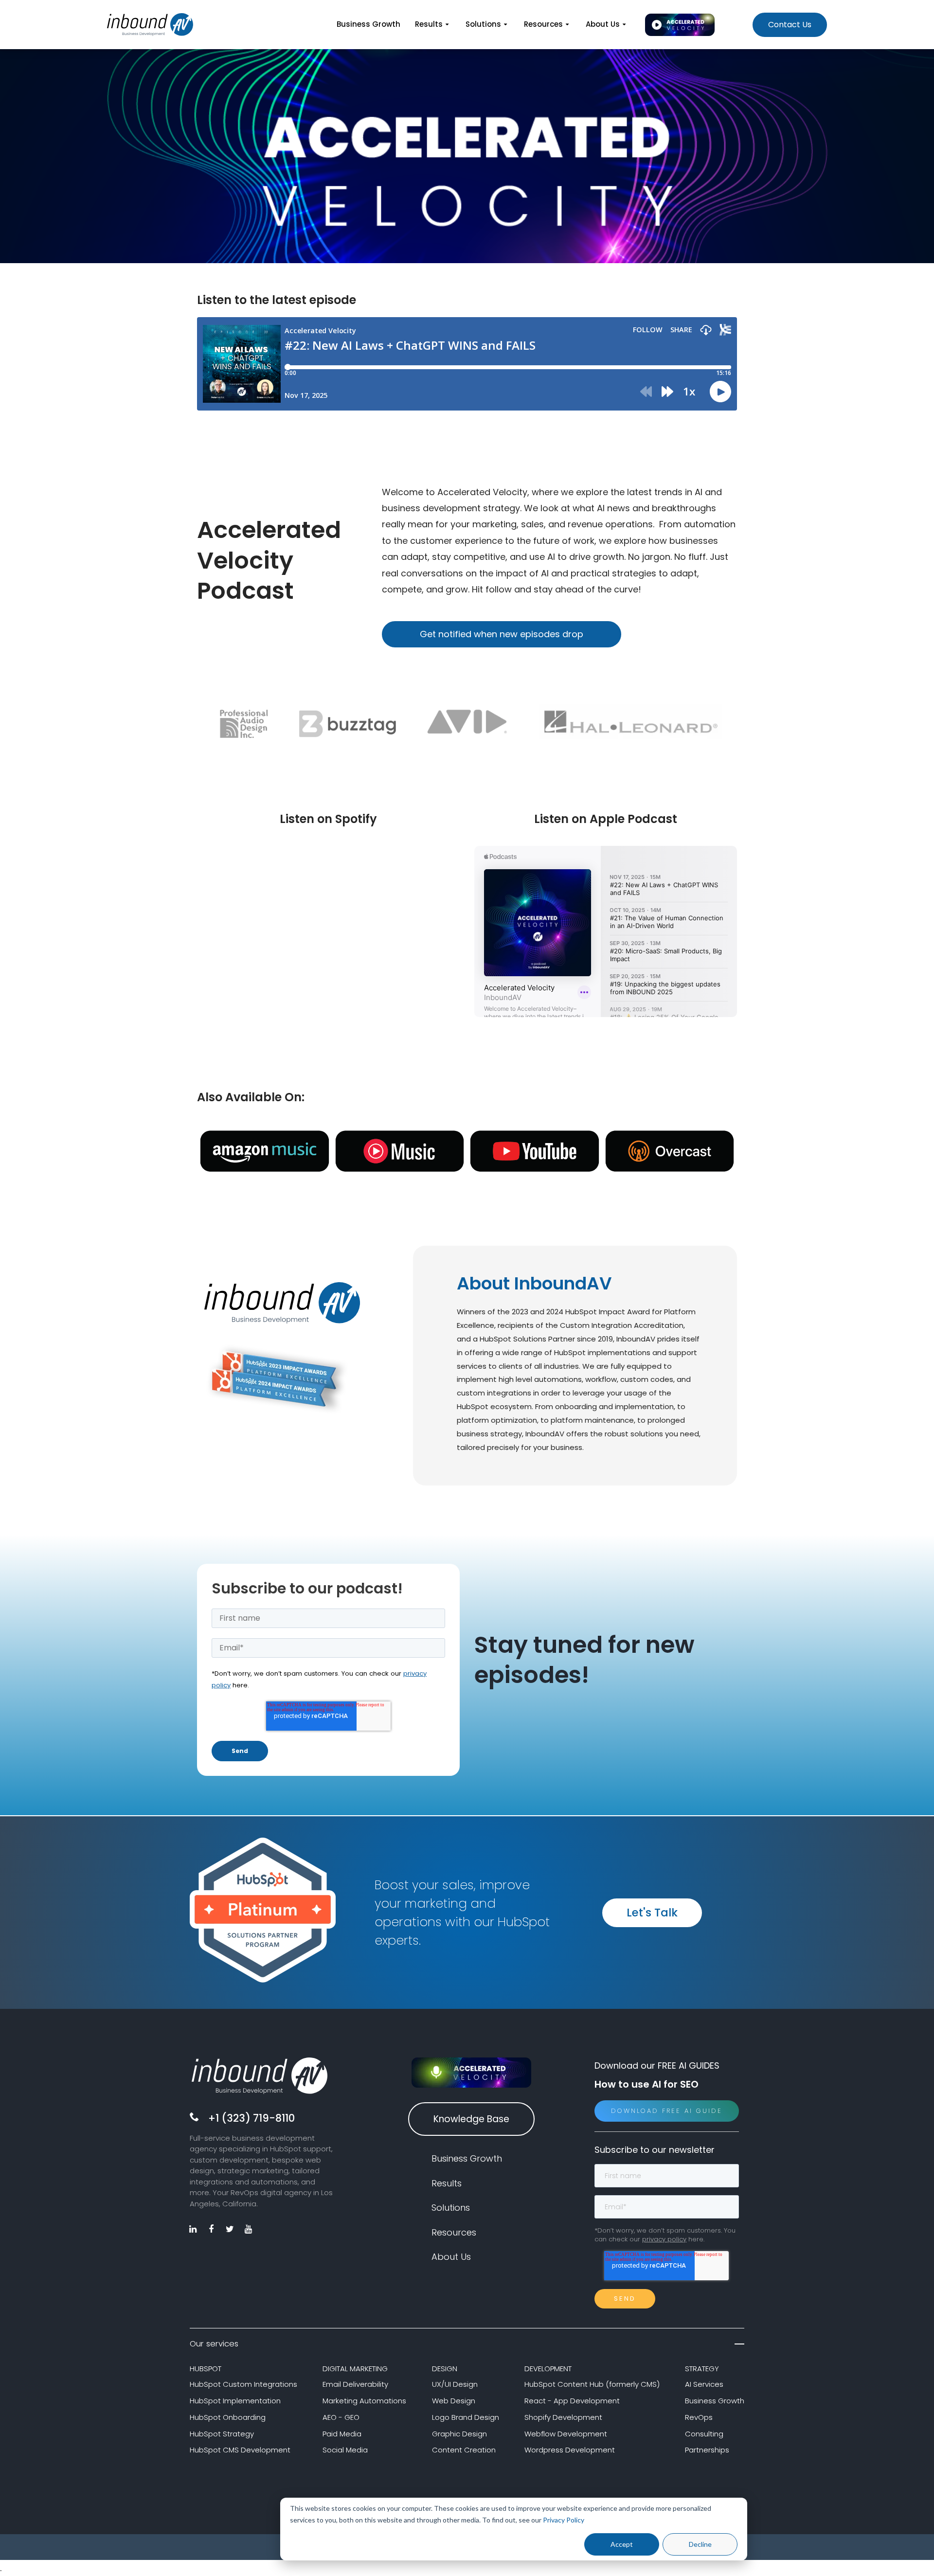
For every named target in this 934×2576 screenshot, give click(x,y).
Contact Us (790, 25)
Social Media (345, 2450)
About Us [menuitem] (603, 24)
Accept (622, 2544)
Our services (214, 2344)
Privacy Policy (564, 2520)
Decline (700, 2544)
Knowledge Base (471, 2119)
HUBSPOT (206, 2369)
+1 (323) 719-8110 (251, 2118)
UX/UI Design (455, 2384)
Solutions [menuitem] (483, 24)
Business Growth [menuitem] (368, 24)
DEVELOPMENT (548, 2369)
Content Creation (464, 2450)
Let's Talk (652, 1913)
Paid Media (342, 2434)
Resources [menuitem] (543, 24)
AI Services (704, 2384)
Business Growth (715, 2401)
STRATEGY (702, 2369)
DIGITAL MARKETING (355, 2369)
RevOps (699, 2417)
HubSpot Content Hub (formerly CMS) (592, 2384)
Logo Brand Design (466, 2417)
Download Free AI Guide (667, 2111)
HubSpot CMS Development (240, 2450)
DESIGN (445, 2369)
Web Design (454, 2401)
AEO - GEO (341, 2417)
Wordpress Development (570, 2450)
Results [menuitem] (429, 24)
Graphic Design (459, 2434)
